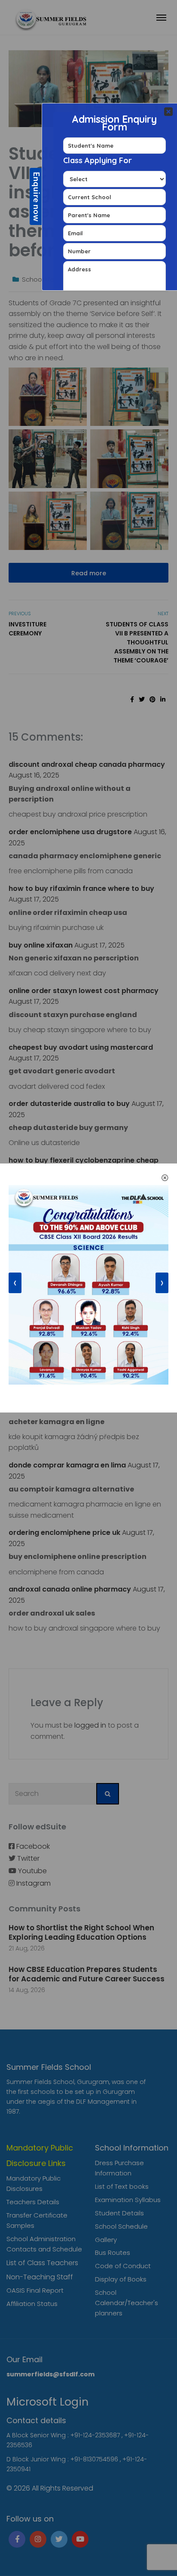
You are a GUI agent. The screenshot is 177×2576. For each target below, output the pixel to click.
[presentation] (15, 1283)
